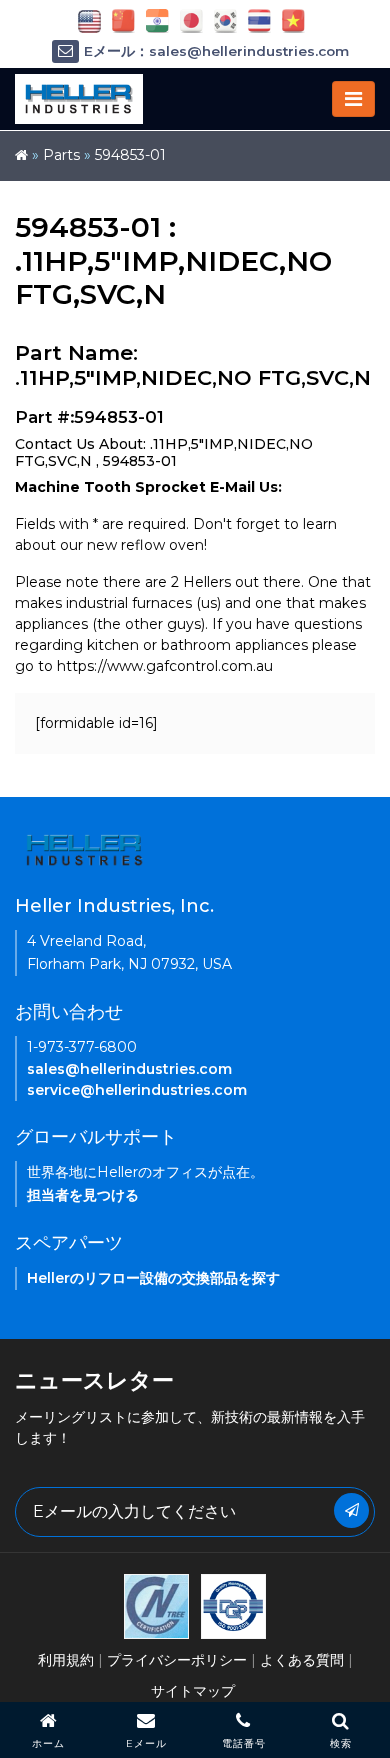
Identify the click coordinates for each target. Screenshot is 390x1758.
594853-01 (130, 155)
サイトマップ (193, 1691)
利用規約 (66, 1660)
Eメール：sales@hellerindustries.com (216, 51)
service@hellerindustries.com (137, 1090)
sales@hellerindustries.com (129, 1069)
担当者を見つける (83, 1195)
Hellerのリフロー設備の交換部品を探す (153, 1278)
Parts (61, 155)
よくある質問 (302, 1660)
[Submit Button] (351, 1510)
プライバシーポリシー (177, 1660)
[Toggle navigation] (353, 99)
